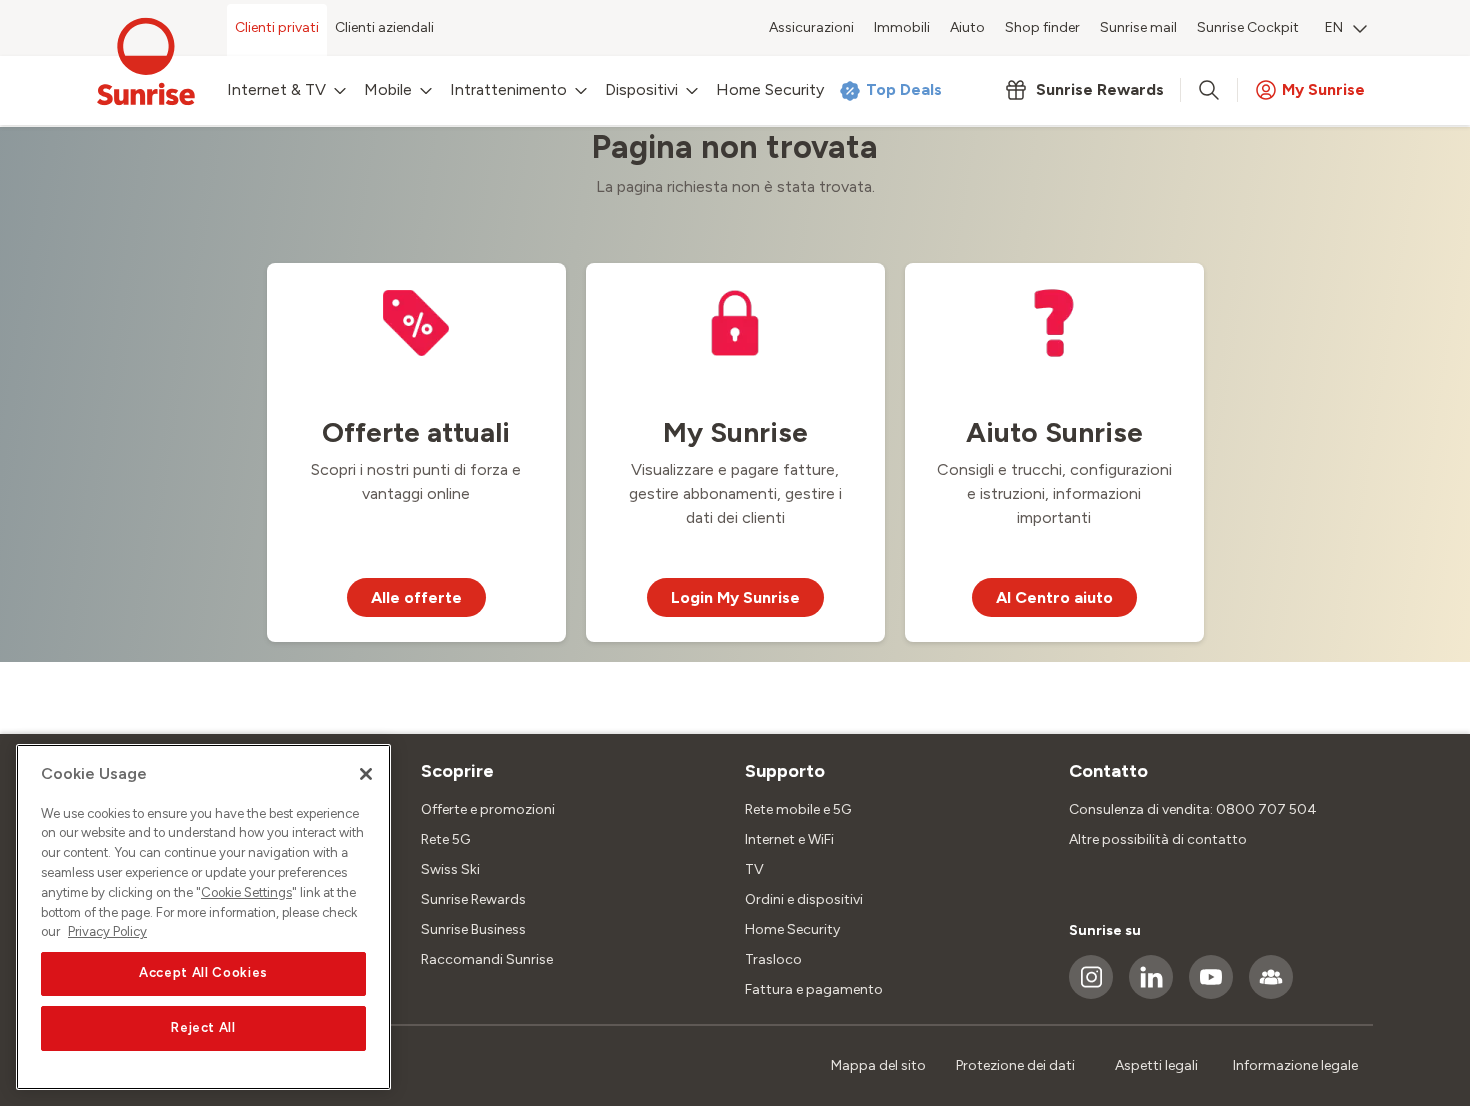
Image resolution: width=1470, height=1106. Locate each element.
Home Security (792, 929)
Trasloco (773, 959)
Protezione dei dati (1015, 1065)
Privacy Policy (107, 931)
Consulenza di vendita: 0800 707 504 (1193, 809)
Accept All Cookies (203, 973)
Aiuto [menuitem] (967, 27)
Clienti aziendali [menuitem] (384, 27)
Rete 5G (445, 839)
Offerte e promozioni (488, 809)
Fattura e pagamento (814, 989)
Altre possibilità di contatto (1158, 839)
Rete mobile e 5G (798, 809)
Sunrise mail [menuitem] (1138, 27)
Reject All (203, 1027)
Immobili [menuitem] (902, 27)
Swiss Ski (450, 869)
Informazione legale (1295, 1065)
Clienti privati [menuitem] (277, 27)
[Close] (366, 774)
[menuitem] (1346, 30)
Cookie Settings (246, 892)
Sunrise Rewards (473, 899)
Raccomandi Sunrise (487, 959)
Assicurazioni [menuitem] (811, 27)
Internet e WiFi (789, 839)
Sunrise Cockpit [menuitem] (1248, 27)
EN (1334, 27)
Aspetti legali (1156, 1065)
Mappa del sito (878, 1065)
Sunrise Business (473, 929)
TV (754, 869)
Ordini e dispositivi (804, 899)
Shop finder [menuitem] (1042, 27)
